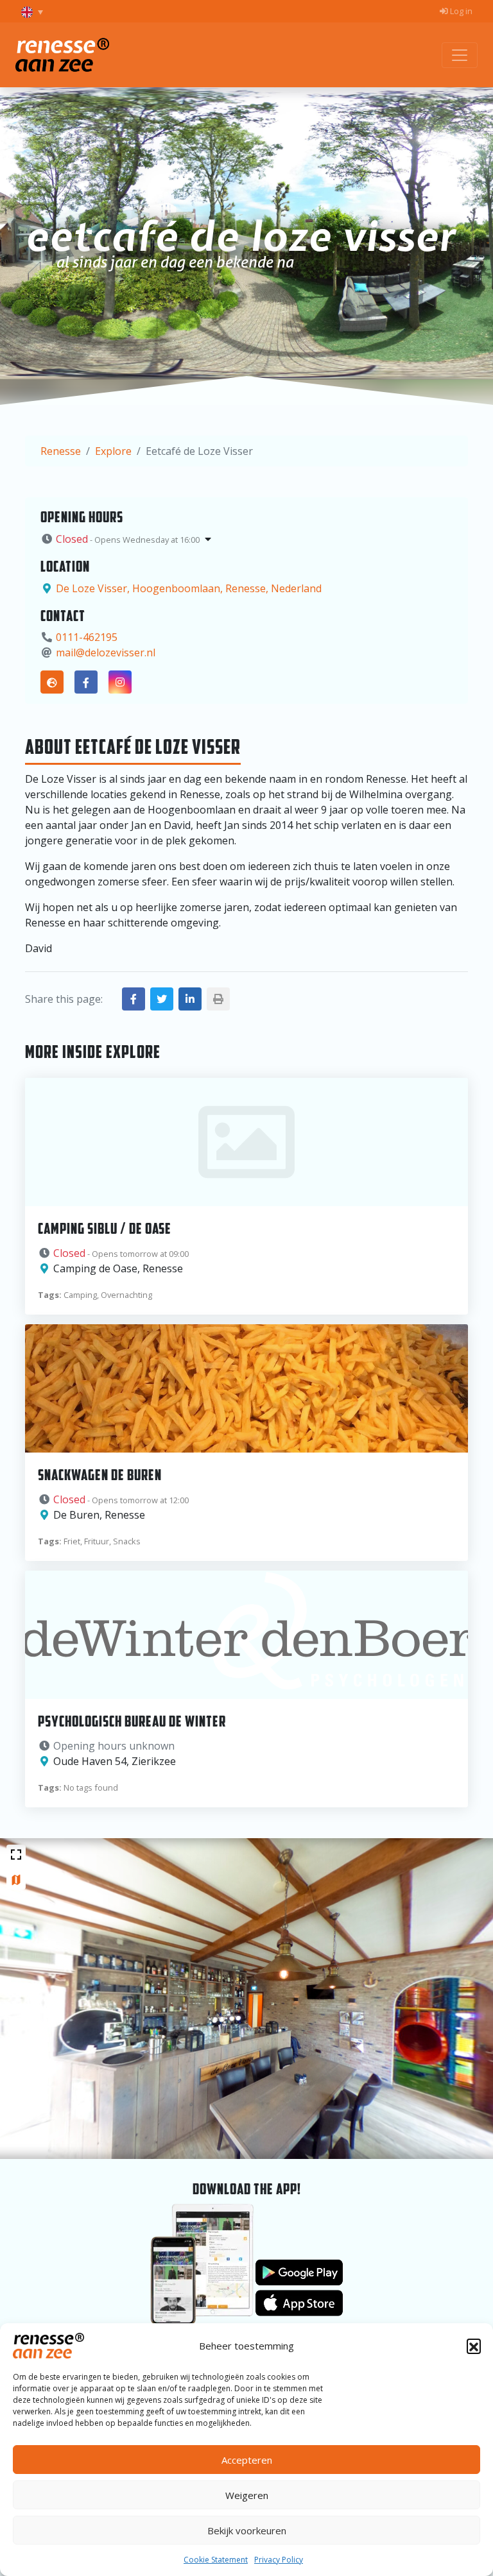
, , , (189, 588)
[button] (474, 2346)
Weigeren (247, 2495)
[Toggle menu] (460, 55)
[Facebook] (86, 682)
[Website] (52, 682)
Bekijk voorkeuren (247, 2530)
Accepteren (247, 2460)
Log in (460, 11)
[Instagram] (120, 682)
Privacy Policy (279, 2560)
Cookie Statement (216, 2560)
